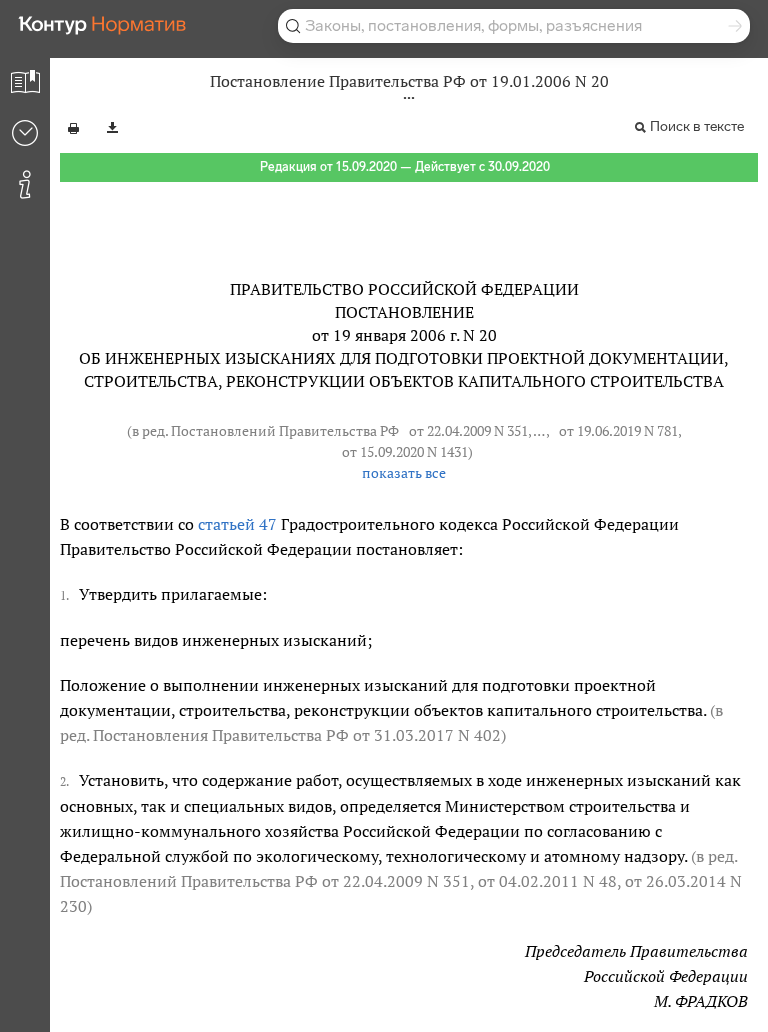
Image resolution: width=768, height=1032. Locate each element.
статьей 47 (237, 524)
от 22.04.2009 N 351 (468, 431)
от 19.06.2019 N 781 (618, 431)
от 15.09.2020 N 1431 (405, 452)
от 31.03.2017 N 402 (427, 735)
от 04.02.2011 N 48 (547, 881)
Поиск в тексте (697, 126)
